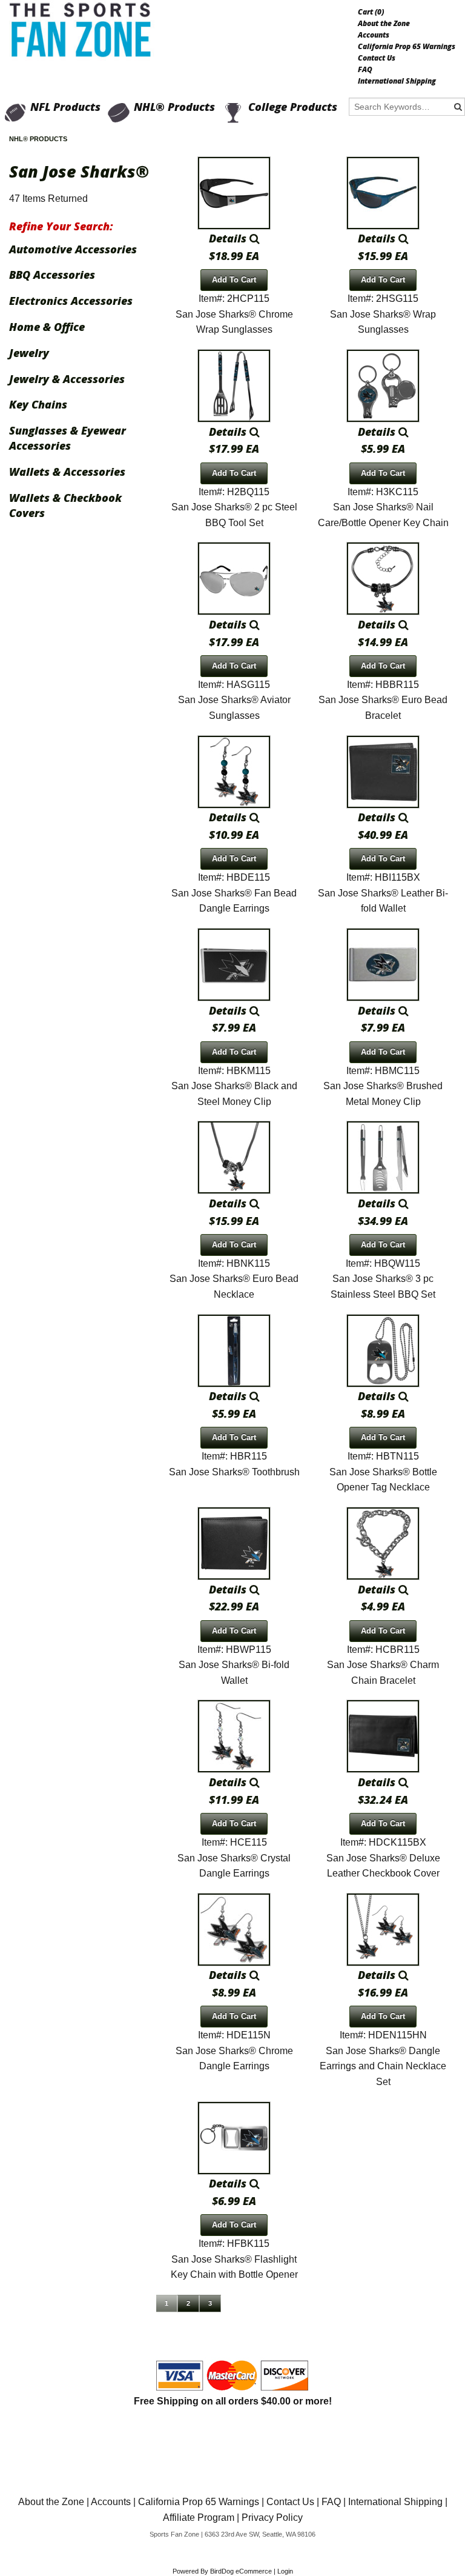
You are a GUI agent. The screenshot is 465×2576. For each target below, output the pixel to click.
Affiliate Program (199, 2518)
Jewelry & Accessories (67, 379)
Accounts (374, 35)
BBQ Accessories (52, 275)
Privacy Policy (272, 2518)
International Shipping (397, 81)
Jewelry (29, 353)
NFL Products (65, 107)
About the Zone (384, 24)
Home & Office (47, 327)
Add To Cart (234, 280)
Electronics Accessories (71, 301)
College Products (293, 107)
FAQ (365, 70)
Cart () (371, 12)
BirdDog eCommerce (241, 2571)
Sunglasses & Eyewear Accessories (68, 438)
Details (229, 238)
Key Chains (38, 404)
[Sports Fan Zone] (83, 30)
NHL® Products (174, 107)
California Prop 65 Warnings (407, 47)
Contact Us (377, 58)
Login (285, 2571)
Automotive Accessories (73, 249)
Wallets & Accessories (67, 472)
